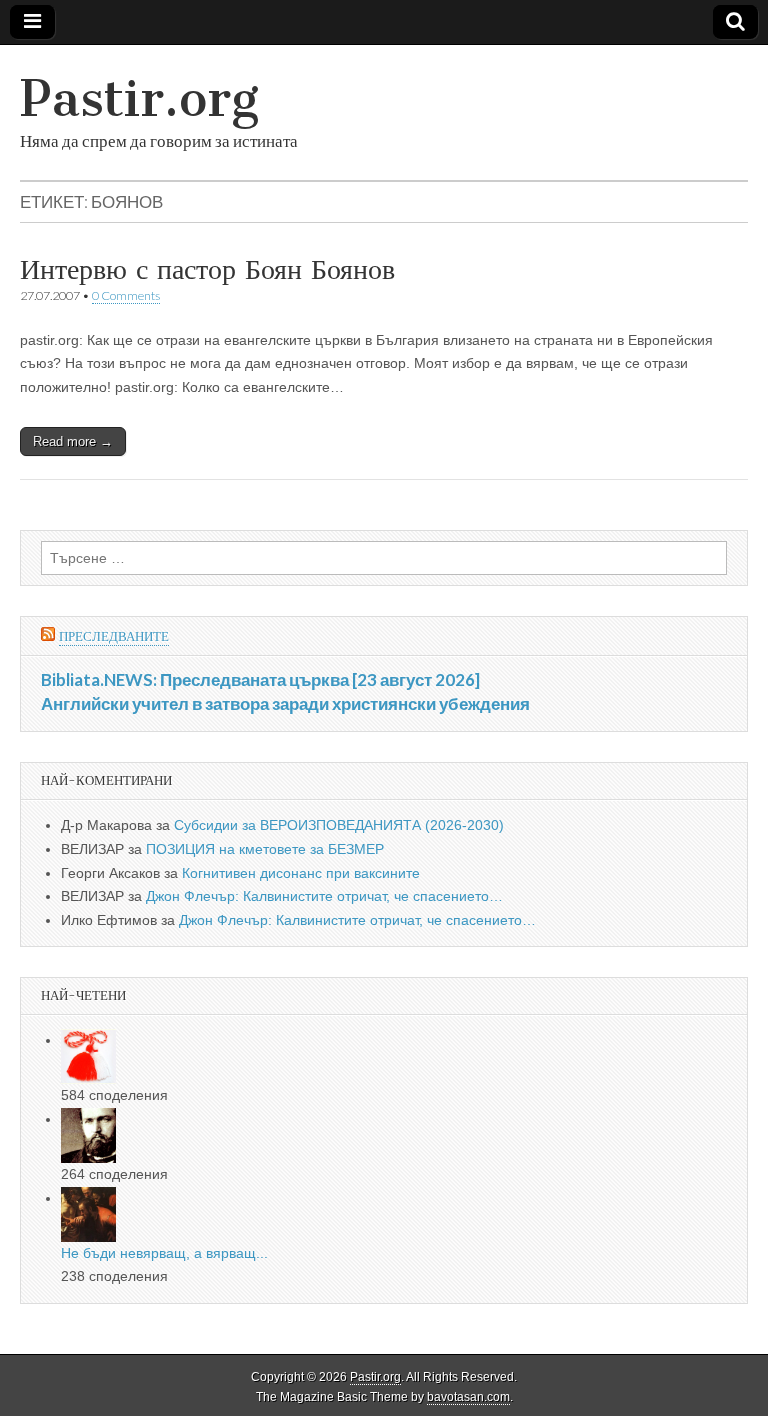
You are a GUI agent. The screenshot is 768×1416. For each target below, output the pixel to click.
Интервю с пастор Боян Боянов (207, 269)
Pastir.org (139, 98)
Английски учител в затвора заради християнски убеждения (285, 703)
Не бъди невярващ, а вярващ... (164, 1253)
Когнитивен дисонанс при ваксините (301, 873)
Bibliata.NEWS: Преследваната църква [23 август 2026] (260, 679)
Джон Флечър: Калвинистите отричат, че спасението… (324, 896)
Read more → (73, 441)
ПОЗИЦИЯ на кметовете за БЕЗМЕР (265, 849)
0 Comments (126, 295)
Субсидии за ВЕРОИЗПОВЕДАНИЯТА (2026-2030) (339, 825)
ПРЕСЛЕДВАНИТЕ (114, 636)
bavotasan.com (468, 1397)
